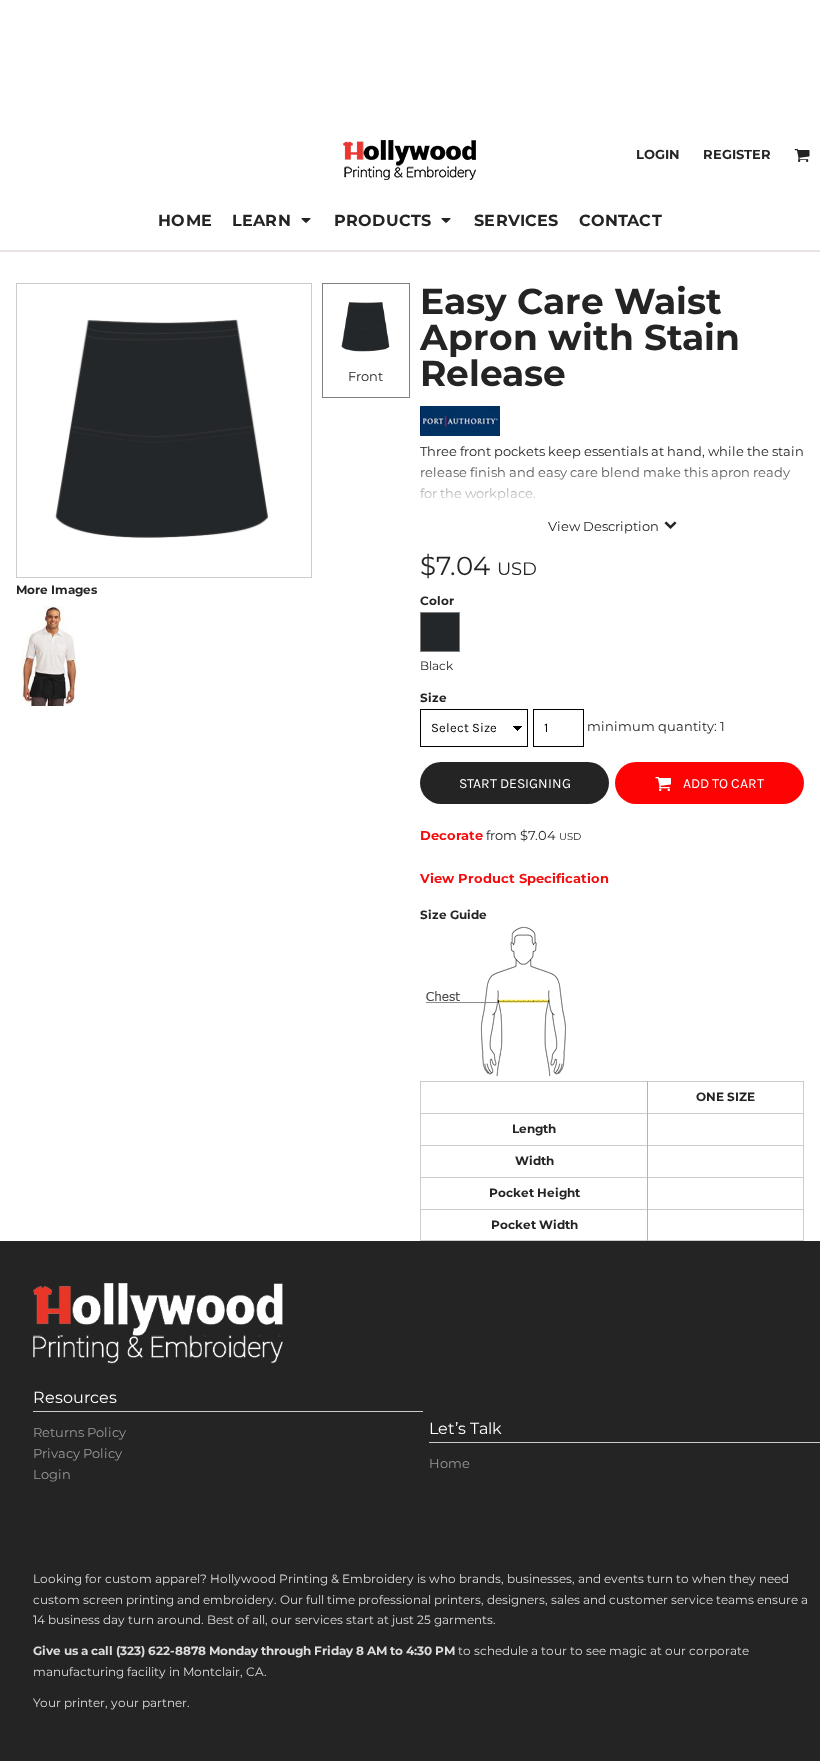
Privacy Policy (77, 1453)
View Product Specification (514, 878)
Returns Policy (79, 1432)
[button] (273, 220)
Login (658, 154)
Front (365, 376)
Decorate (451, 835)
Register (737, 154)
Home (449, 1463)
